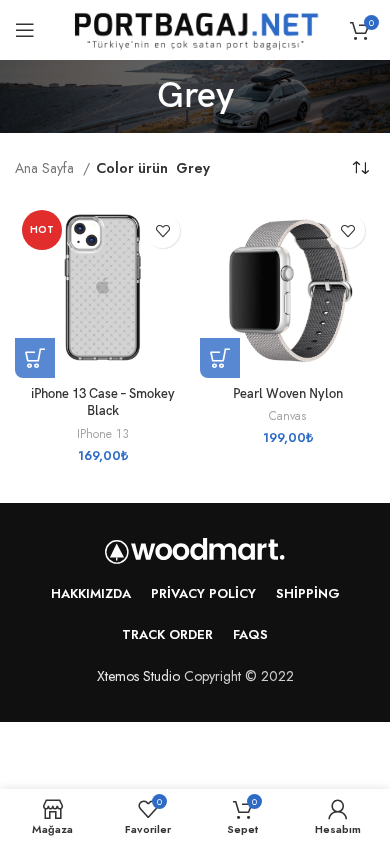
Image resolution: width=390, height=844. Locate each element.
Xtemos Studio (138, 676)
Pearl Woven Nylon (288, 394)
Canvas (287, 416)
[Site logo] (195, 28)
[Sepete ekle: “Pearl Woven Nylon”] (220, 358)
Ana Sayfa (46, 168)
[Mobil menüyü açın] (25, 30)
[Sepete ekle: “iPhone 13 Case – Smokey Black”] (35, 358)
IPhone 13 (103, 434)
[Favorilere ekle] (162, 230)
